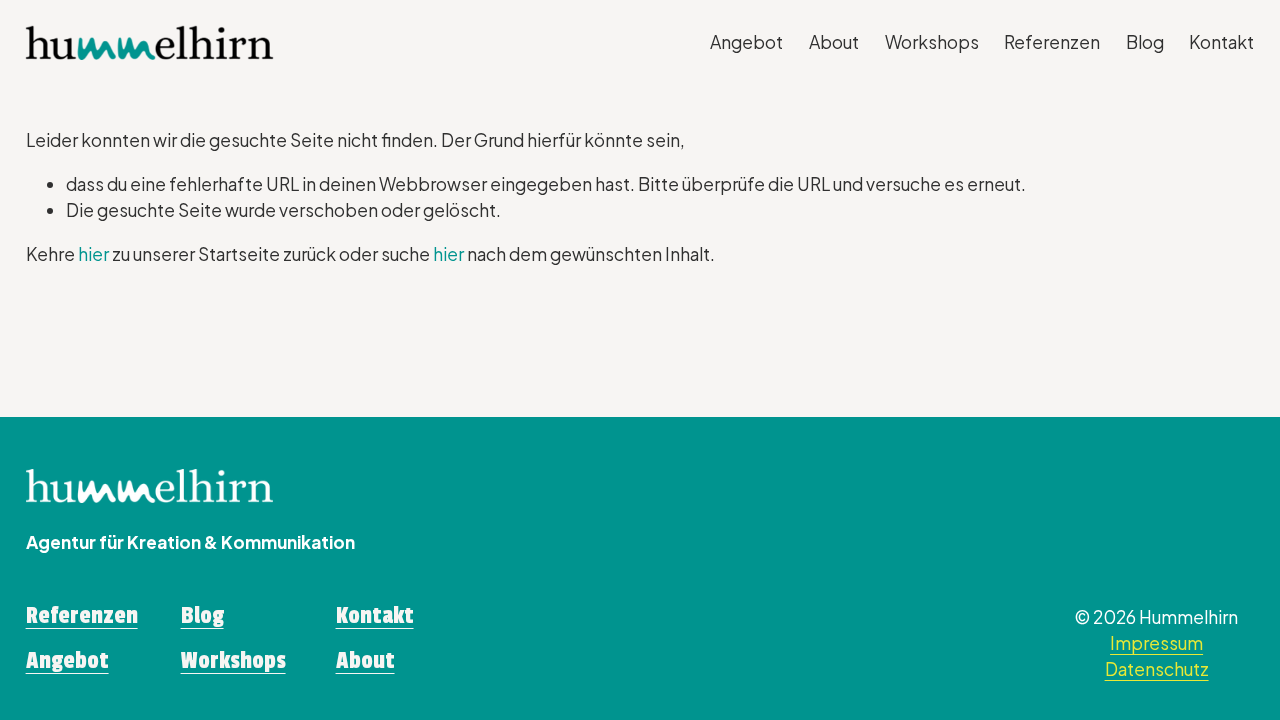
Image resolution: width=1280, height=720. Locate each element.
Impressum (1156, 643)
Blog (1145, 42)
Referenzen (1052, 42)
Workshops (932, 42)
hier (93, 254)
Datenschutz (1157, 669)
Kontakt (1221, 42)
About (834, 42)
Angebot (746, 42)
